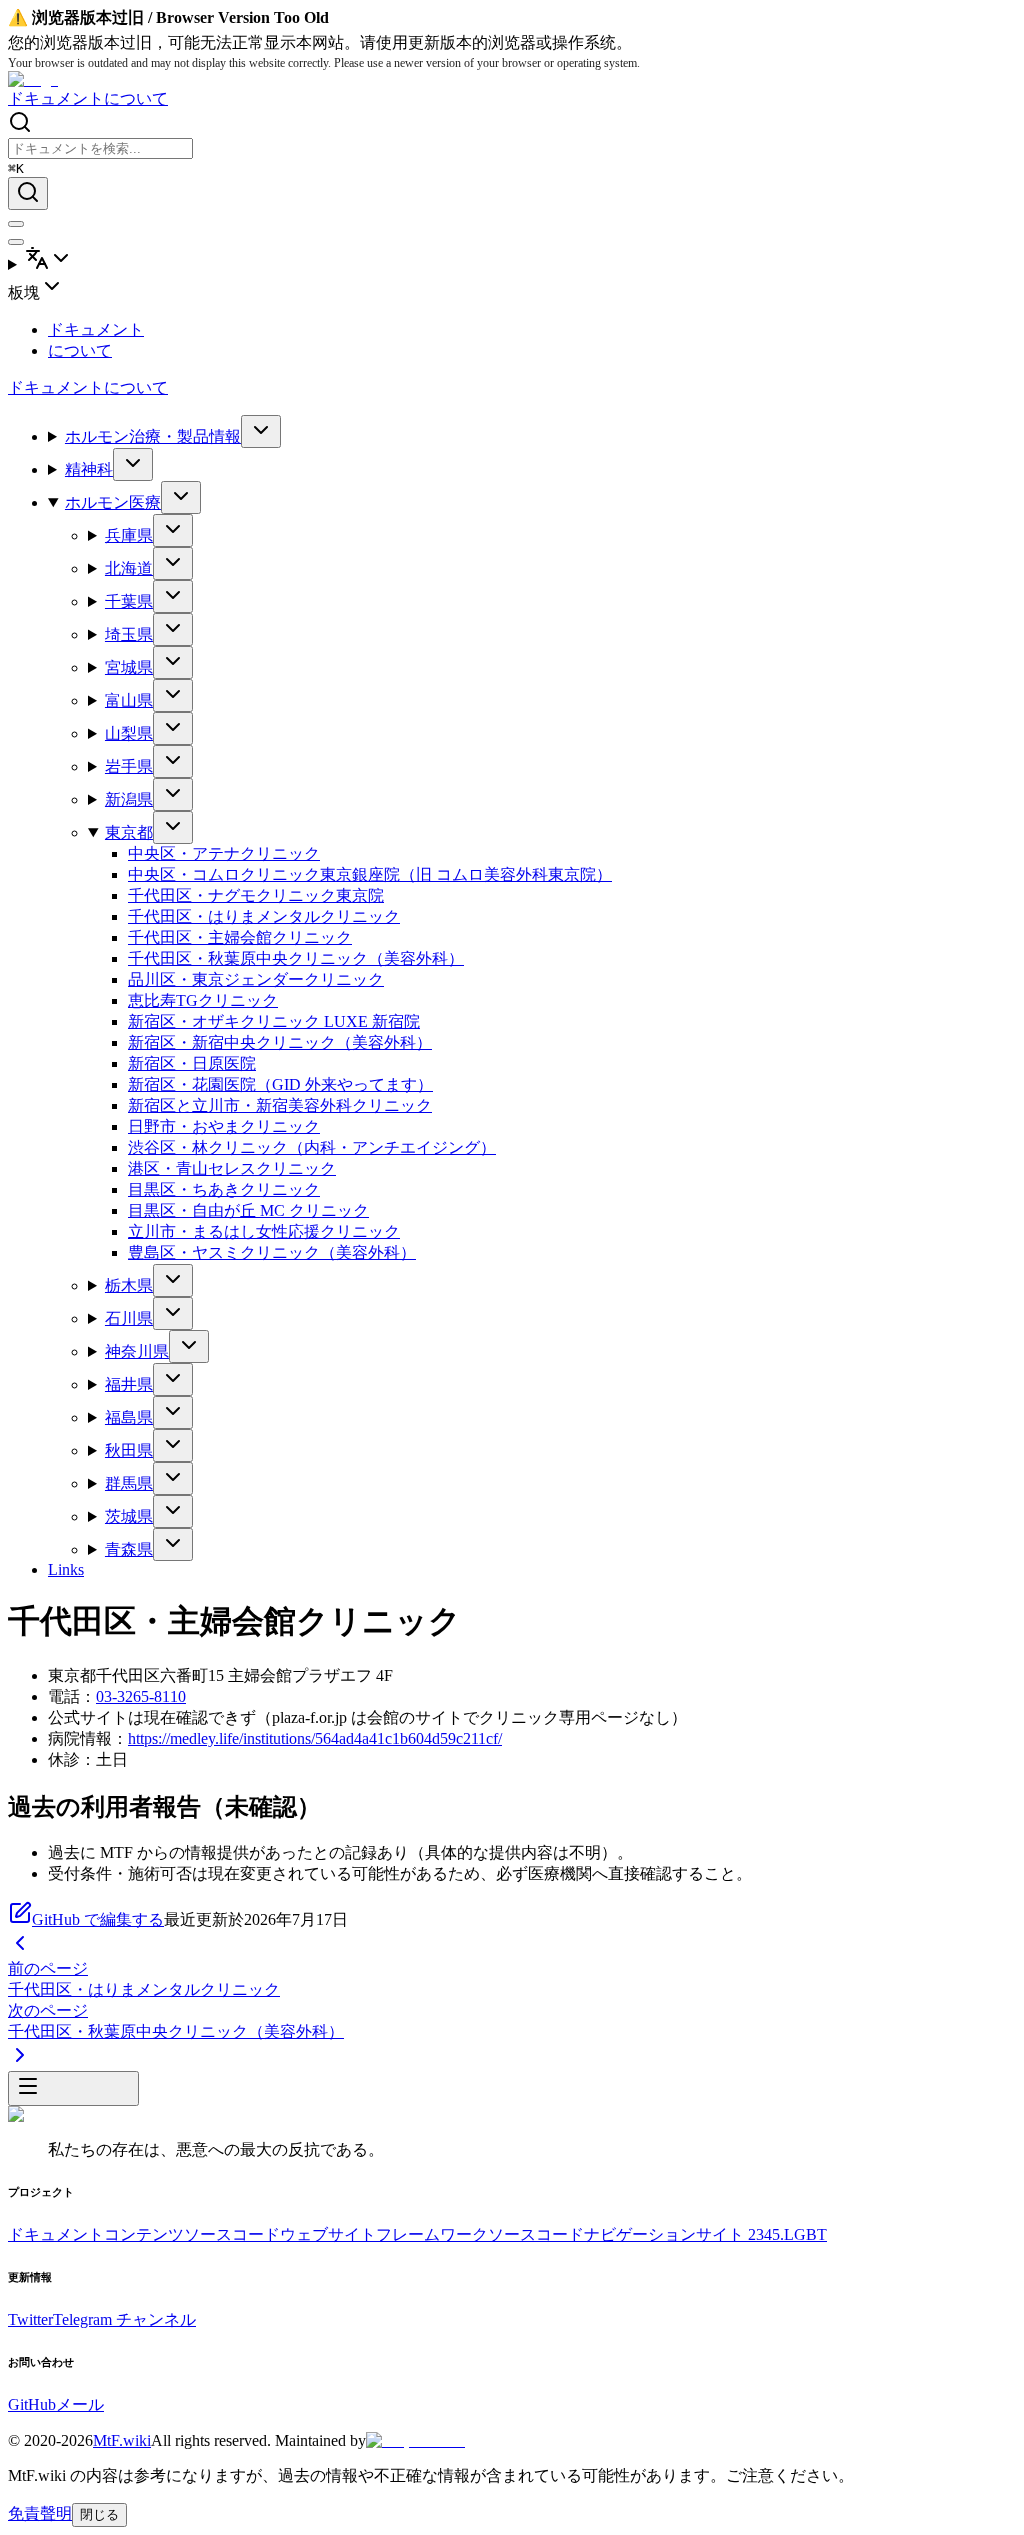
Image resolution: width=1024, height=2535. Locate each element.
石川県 (129, 1318)
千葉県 (129, 601)
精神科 (89, 469)
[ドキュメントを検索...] (28, 193)
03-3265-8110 (141, 1696)
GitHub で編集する (98, 1919)
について (136, 98)
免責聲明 (40, 2513)
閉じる (99, 2514)
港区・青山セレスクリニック (232, 1168)
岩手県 (129, 766)
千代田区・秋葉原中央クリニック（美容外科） (296, 958)
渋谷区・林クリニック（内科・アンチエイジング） (312, 1147)
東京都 (129, 832)
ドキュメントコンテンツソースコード (144, 2234)
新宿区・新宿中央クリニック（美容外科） (280, 1042)
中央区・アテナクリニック (224, 853)
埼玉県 (129, 634)
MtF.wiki (122, 2440)
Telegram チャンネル (124, 2319)
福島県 (129, 1417)
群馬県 (129, 1483)
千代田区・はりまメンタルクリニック (264, 916)
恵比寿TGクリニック (203, 1000)
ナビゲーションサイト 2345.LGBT (705, 2234)
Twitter (30, 2319)
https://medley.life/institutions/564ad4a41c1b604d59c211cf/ (315, 1738)
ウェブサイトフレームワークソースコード (432, 2234)
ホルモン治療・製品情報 (153, 436)
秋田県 (129, 1450)
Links (66, 1569)
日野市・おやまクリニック (224, 1126)
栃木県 (129, 1285)
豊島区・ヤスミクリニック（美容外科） (272, 1252)
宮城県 (129, 667)
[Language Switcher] (512, 260)
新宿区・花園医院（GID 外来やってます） (280, 1084)
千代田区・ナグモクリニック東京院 (256, 895)
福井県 (129, 1384)
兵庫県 (129, 535)
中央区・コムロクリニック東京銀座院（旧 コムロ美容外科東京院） (370, 874)
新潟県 (129, 799)
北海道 (129, 568)
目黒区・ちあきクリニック (224, 1189)
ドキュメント (56, 98)
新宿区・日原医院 (192, 1063)
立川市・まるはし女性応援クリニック (264, 1231)
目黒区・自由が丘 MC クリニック (248, 1210)
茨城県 (129, 1516)
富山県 (129, 700)
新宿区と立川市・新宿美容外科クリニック (280, 1105)
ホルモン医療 (113, 502)
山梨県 (129, 733)
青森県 (129, 1549)
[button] (512, 289)
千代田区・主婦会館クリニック (240, 937)
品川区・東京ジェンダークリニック (256, 979)
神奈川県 (137, 1351)
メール (80, 2404)
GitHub (32, 2404)
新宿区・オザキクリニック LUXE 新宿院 (274, 1021)
